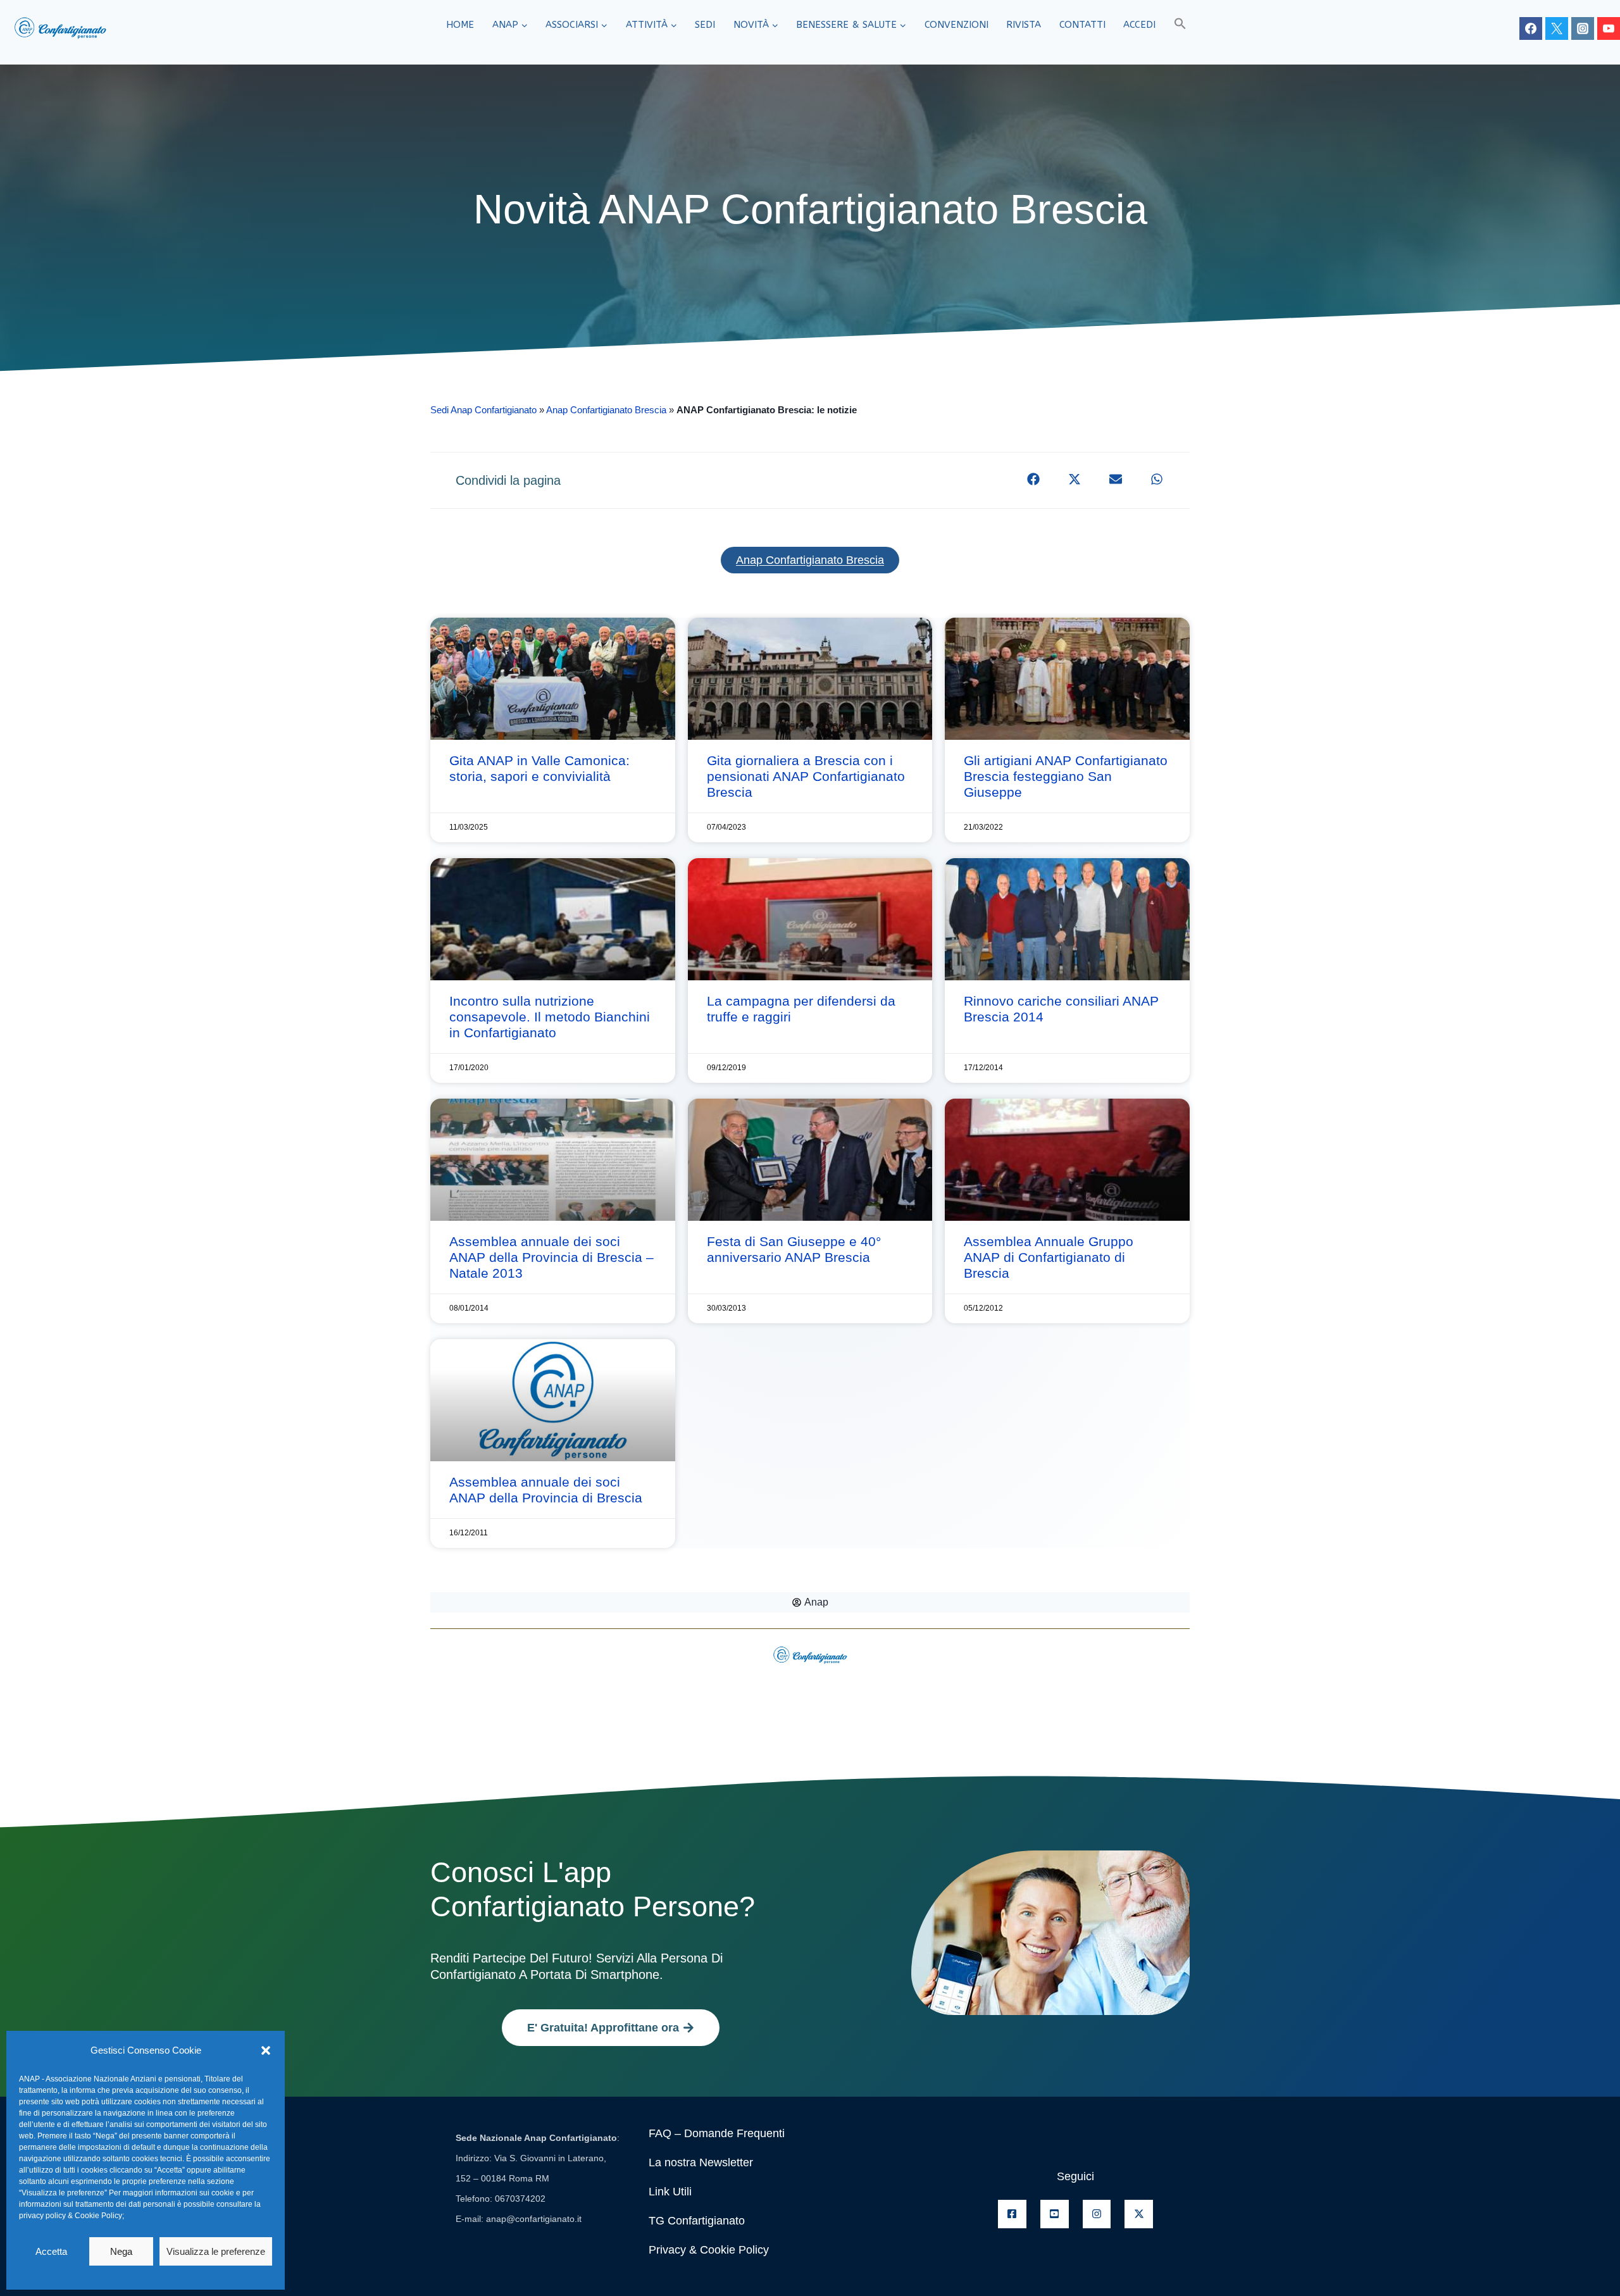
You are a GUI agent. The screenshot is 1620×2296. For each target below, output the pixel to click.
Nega (121, 2251)
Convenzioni (956, 25)
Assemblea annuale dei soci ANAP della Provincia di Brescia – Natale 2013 (551, 1257)
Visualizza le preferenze (216, 2251)
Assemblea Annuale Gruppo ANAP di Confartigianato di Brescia (1049, 1257)
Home (460, 25)
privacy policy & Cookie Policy (71, 2216)
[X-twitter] (1139, 2214)
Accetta (51, 2251)
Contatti (1082, 25)
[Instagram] (1583, 28)
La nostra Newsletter (701, 2162)
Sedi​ (705, 25)
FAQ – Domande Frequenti (717, 2133)
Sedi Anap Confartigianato (483, 410)
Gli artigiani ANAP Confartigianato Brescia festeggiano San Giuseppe (1066, 776)
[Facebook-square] (1012, 2214)
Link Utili (670, 2192)
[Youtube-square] (1055, 2214)
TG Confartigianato (697, 2221)
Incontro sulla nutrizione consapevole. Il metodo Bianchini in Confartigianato (550, 1017)
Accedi (1139, 25)
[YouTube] (1609, 28)
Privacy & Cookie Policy (709, 2250)
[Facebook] (1531, 28)
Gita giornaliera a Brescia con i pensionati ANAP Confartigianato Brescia (806, 776)
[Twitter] (1557, 28)
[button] (266, 2050)
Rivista (1024, 25)
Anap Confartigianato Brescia (606, 410)
